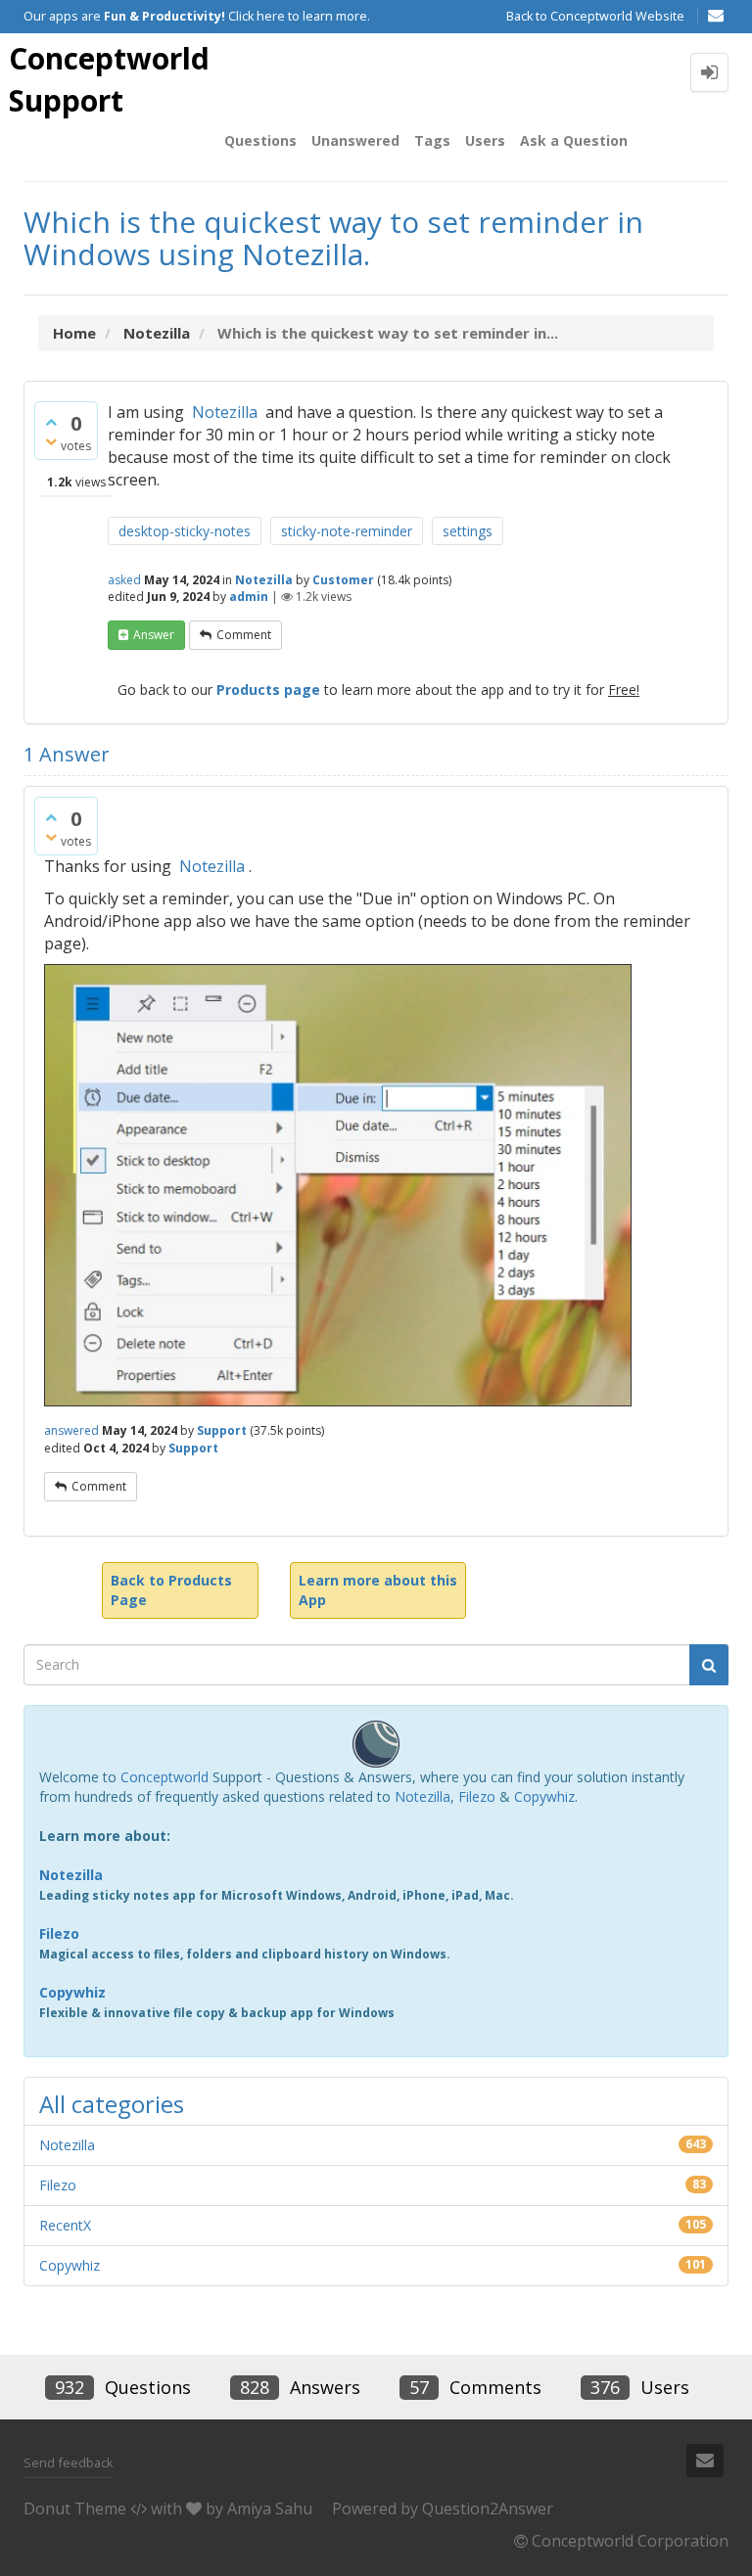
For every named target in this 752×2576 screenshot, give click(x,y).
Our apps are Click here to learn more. (197, 16)
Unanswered (355, 140)
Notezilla (225, 412)
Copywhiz (544, 1796)
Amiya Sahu (270, 2508)
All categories (112, 2104)
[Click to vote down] (51, 441)
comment (244, 635)
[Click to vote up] (51, 422)
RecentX (65, 2225)
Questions (260, 140)
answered (71, 1430)
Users (485, 140)
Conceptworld (164, 1777)
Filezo (477, 1796)
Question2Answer (488, 2508)
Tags (432, 140)
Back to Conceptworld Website (595, 16)
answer (154, 635)
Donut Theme (75, 2508)
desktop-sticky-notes (185, 531)
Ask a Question (574, 140)
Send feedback (69, 2462)
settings (468, 531)
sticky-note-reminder (347, 531)
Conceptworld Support (109, 79)
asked (124, 580)
